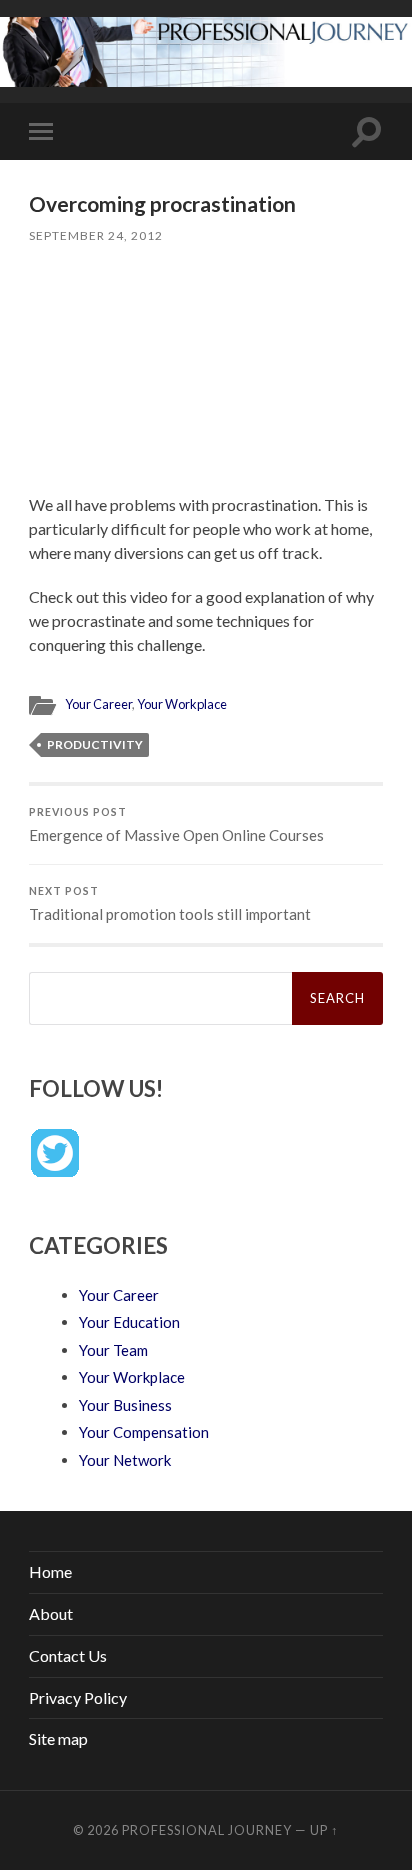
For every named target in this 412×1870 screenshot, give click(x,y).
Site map (58, 1738)
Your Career (98, 704)
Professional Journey (207, 1830)
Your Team (113, 1350)
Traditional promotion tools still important (170, 904)
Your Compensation (144, 1432)
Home (50, 1571)
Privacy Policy (78, 1697)
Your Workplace (182, 704)
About (51, 1613)
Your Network (125, 1460)
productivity (95, 744)
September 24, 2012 (96, 235)
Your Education (129, 1322)
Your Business (125, 1405)
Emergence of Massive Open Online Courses (176, 825)
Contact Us (68, 1655)
